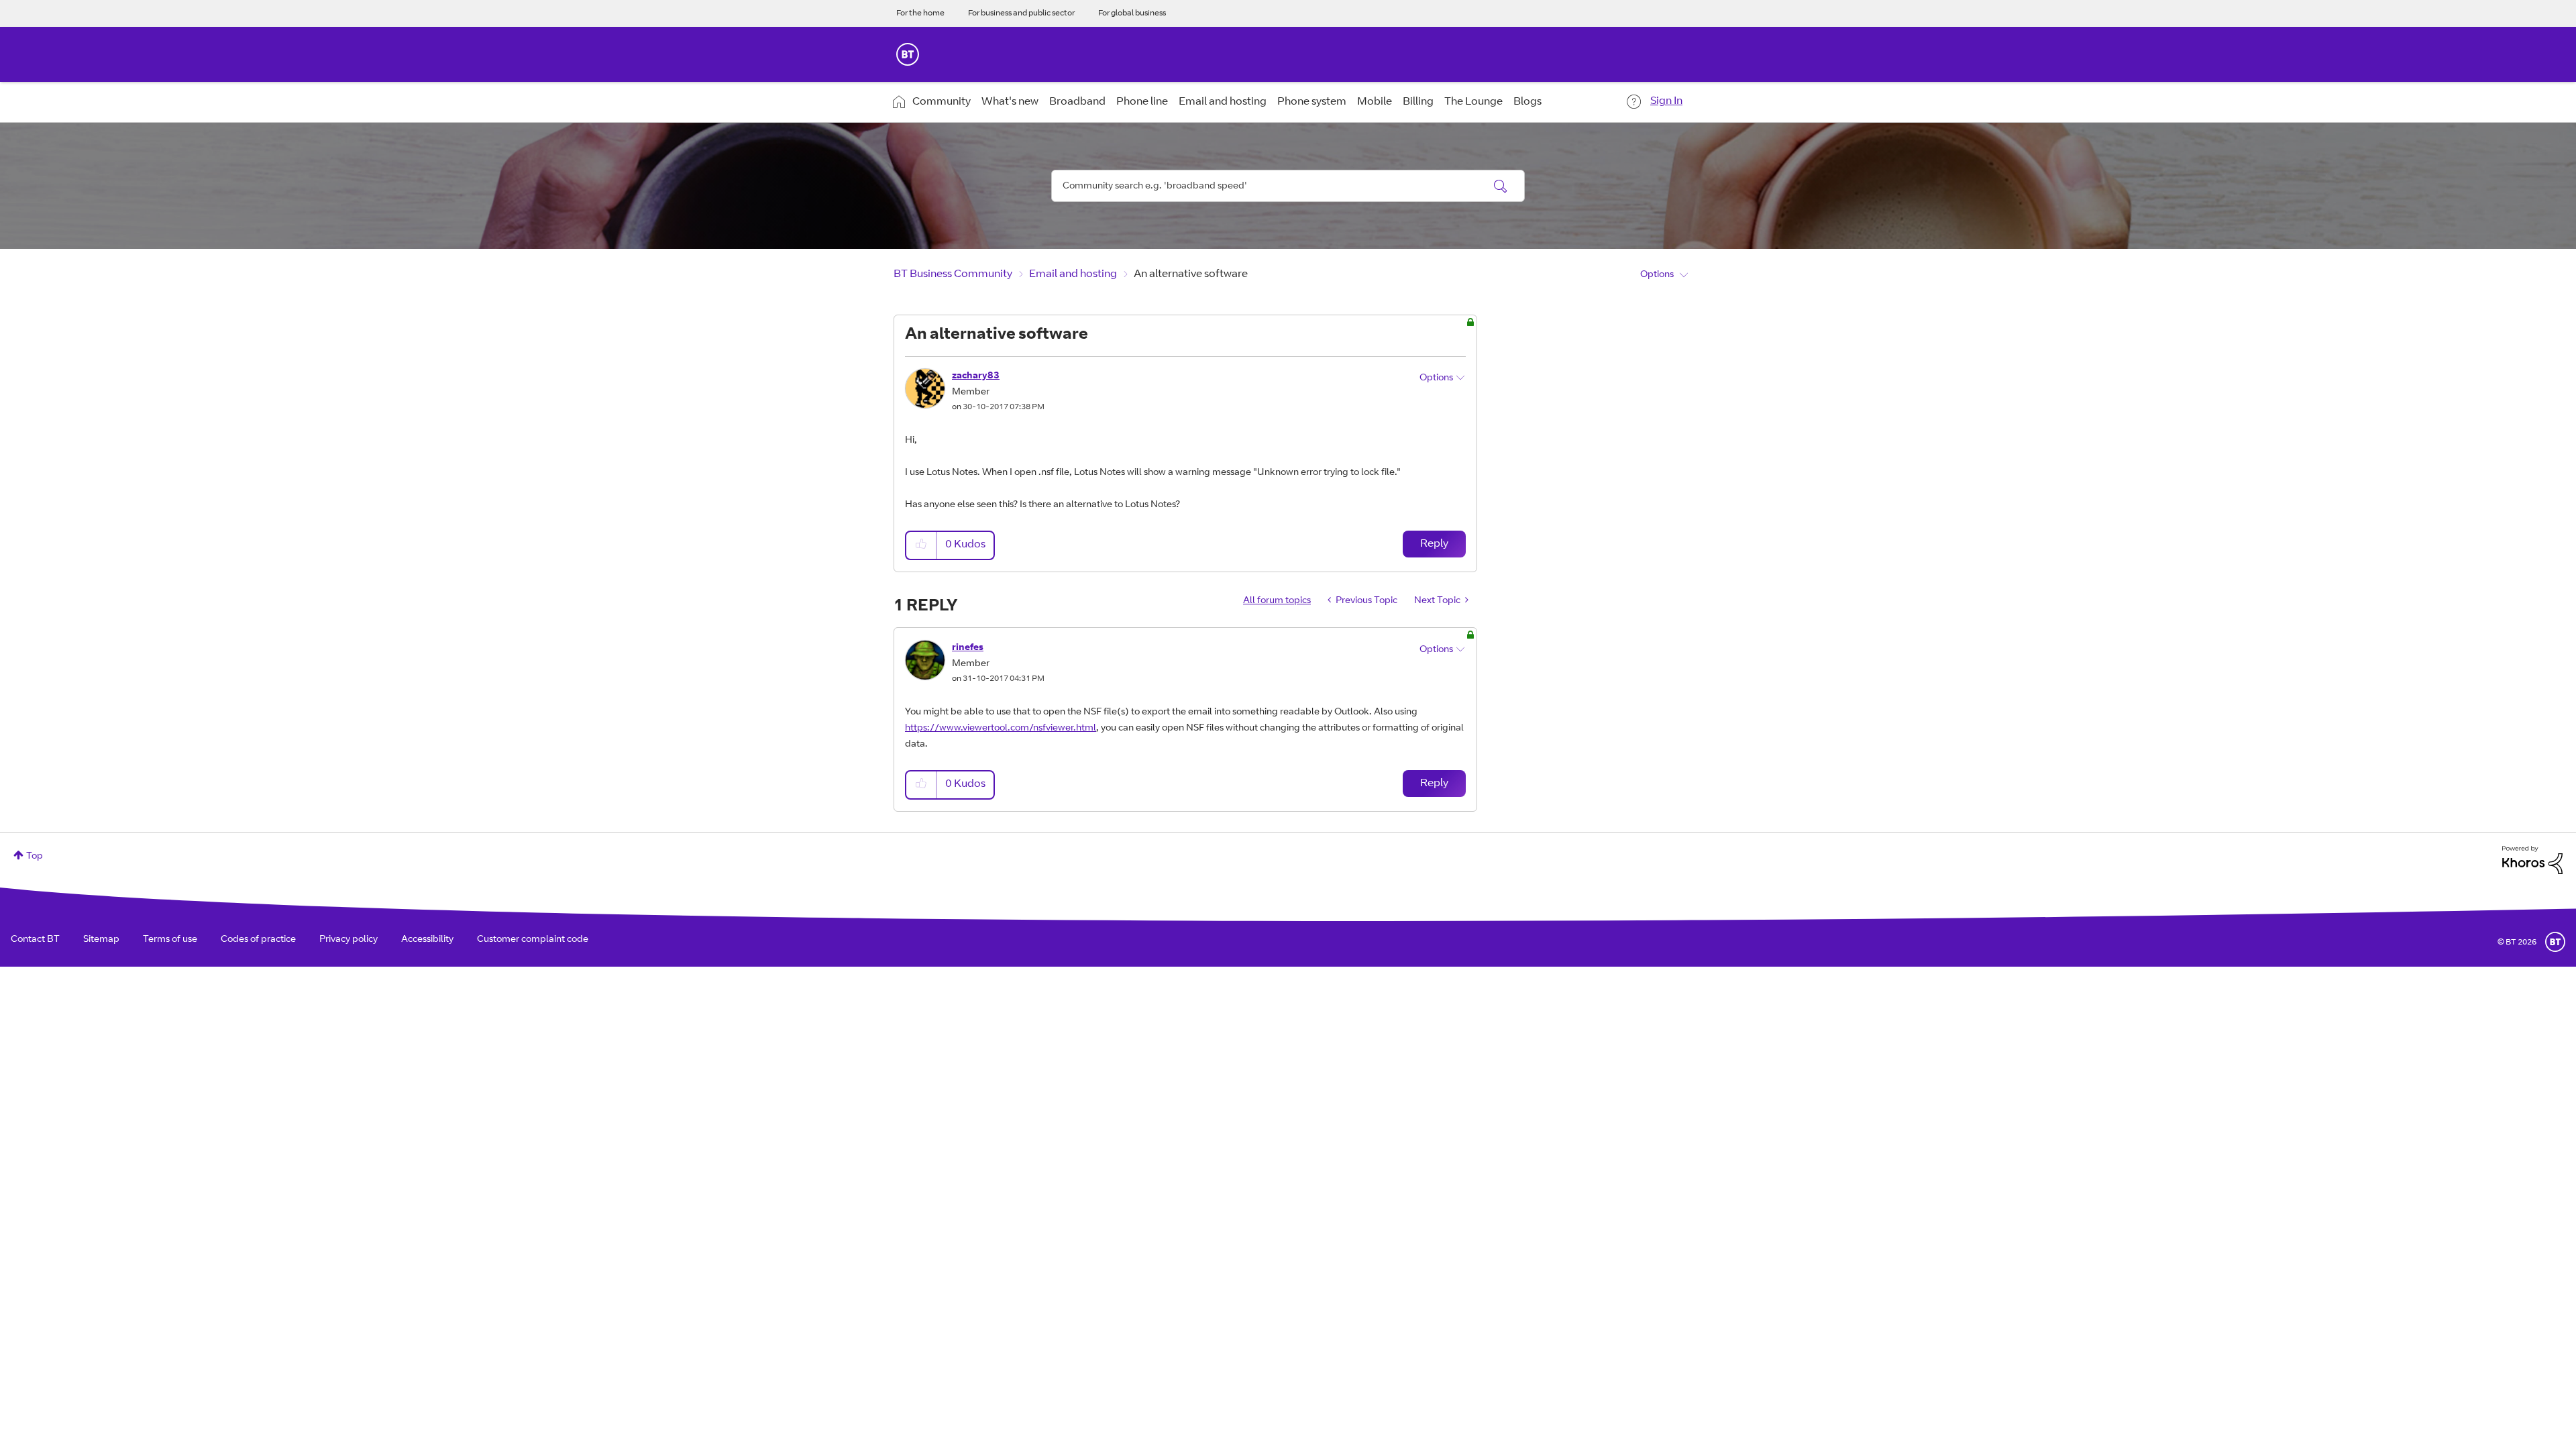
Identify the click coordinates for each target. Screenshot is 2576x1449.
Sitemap (101, 940)
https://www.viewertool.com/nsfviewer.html (1001, 729)
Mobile (1375, 102)
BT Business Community (953, 274)
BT (2555, 942)
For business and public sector (1021, 13)
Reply (1434, 544)
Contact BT (35, 940)
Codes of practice (258, 940)
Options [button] (1657, 275)
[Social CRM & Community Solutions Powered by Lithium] (2532, 861)
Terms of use (170, 940)
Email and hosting (1223, 102)
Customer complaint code (533, 940)
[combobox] (1288, 186)
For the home (920, 13)
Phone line (1142, 102)
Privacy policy (348, 940)
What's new (1010, 102)
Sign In (1666, 101)
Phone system (1312, 102)
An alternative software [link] (1191, 274)
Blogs (1527, 102)
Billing (1418, 102)
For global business (1132, 13)
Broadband (1077, 102)
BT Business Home (908, 54)
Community (942, 102)
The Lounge (1473, 102)
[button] (922, 545)
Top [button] (35, 857)
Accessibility (427, 940)
